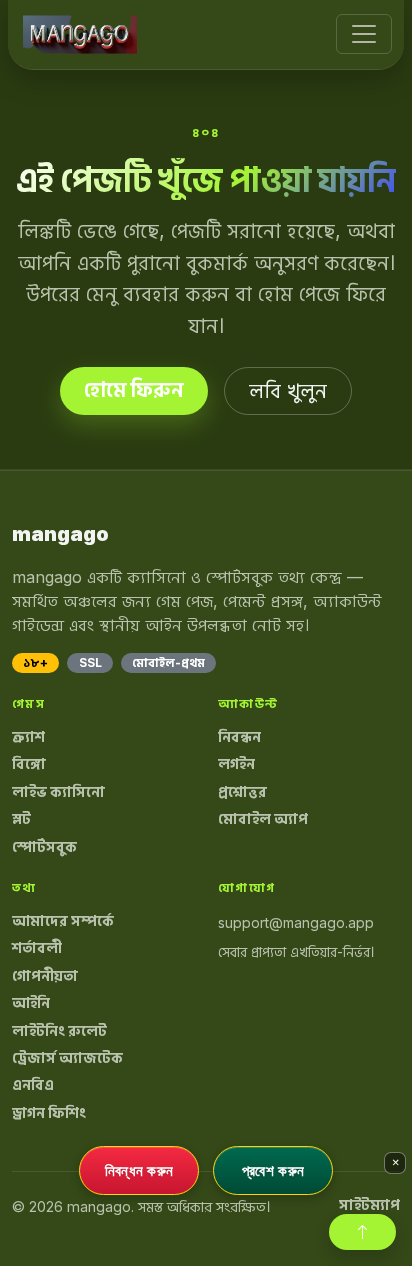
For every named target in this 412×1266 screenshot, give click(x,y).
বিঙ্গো (29, 764)
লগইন (236, 764)
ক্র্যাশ (28, 737)
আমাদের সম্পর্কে (63, 921)
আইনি (31, 1003)
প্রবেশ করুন (273, 1170)
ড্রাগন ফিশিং (49, 1113)
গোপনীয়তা (45, 976)
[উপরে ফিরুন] (362, 1232)
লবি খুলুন (288, 391)
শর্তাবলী (37, 948)
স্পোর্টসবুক (44, 847)
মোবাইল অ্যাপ (263, 819)
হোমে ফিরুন (134, 390)
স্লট (21, 819)
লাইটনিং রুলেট (59, 1031)
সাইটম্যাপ (369, 1205)
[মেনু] (364, 34)
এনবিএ (33, 1085)
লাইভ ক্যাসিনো (58, 792)
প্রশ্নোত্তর (242, 792)
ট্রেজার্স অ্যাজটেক (67, 1058)
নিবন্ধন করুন (139, 1170)
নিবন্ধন (239, 737)
